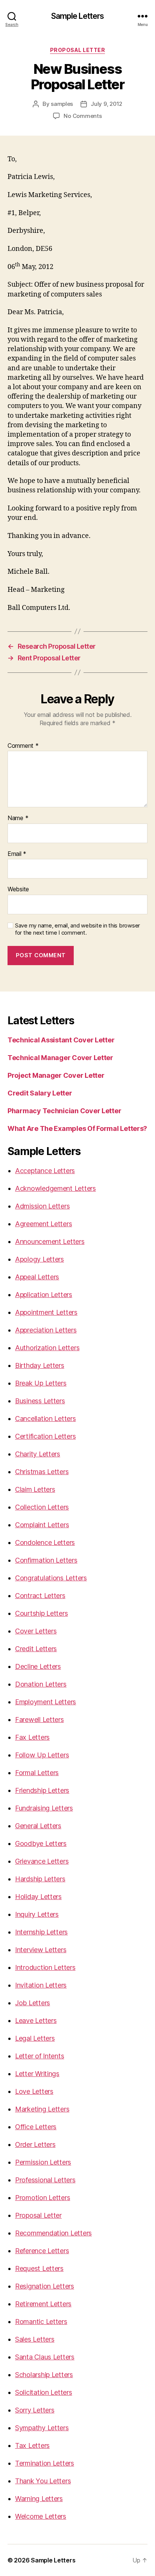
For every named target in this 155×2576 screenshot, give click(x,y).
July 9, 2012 (106, 104)
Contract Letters (40, 1596)
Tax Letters (32, 2445)
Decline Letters (38, 1666)
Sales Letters (35, 2339)
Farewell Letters (40, 1720)
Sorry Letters (35, 2410)
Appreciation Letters (46, 1330)
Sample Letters (78, 16)
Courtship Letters (41, 1613)
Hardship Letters (40, 1879)
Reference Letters (42, 2251)
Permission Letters (43, 2162)
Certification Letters (45, 1436)
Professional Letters (45, 2180)
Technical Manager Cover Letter (60, 1058)
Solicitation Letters (44, 2392)
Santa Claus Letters (45, 2357)
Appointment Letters (46, 1312)
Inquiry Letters (37, 1914)
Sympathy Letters (42, 2428)
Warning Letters (39, 2499)
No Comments (83, 116)
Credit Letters (36, 1649)
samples (62, 104)
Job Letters (33, 2003)
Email (17, 854)
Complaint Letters (42, 1525)
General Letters (38, 1826)
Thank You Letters (43, 2481)
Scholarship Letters (44, 2375)
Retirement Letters (43, 2304)
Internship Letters (41, 1932)
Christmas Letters (42, 1472)
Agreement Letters (43, 1224)
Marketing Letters (42, 2109)
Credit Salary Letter (40, 1093)
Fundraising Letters (44, 1808)
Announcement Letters (50, 1241)
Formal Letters (37, 1773)
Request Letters (39, 2268)
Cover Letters (36, 1631)
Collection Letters (42, 1507)
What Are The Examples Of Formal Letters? (77, 1128)
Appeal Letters (37, 1277)
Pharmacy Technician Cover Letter (64, 1111)
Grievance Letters (42, 1861)
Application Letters (44, 1295)
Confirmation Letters (46, 1560)
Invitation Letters (41, 1985)
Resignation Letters (45, 2286)
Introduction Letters (45, 1967)
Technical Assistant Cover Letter (61, 1040)
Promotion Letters (43, 2198)
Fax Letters (32, 1737)
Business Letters (40, 1401)
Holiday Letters (38, 1897)
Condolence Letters (45, 1542)
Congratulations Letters (51, 1578)
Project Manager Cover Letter (56, 1075)
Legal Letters (35, 2038)
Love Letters (34, 2091)
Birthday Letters (40, 1365)
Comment (23, 746)
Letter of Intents (40, 2056)
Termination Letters (45, 2463)
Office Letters (36, 2127)
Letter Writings (37, 2074)
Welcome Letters (41, 2516)
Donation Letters (41, 1684)
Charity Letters (38, 1454)
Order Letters (35, 2144)
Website (18, 889)
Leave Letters (36, 2021)
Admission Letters (42, 1206)
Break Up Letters (41, 1383)
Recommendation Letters (53, 2233)
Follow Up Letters (42, 1755)
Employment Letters (46, 1702)
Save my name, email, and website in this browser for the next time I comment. (77, 929)
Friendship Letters (42, 1790)
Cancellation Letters (46, 1419)
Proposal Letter (78, 50)
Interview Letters (41, 1950)
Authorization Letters (47, 1348)
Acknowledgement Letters (55, 1188)
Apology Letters (40, 1259)
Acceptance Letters (45, 1171)
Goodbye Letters (41, 1843)
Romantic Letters (41, 2322)
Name (18, 818)
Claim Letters (35, 1489)
